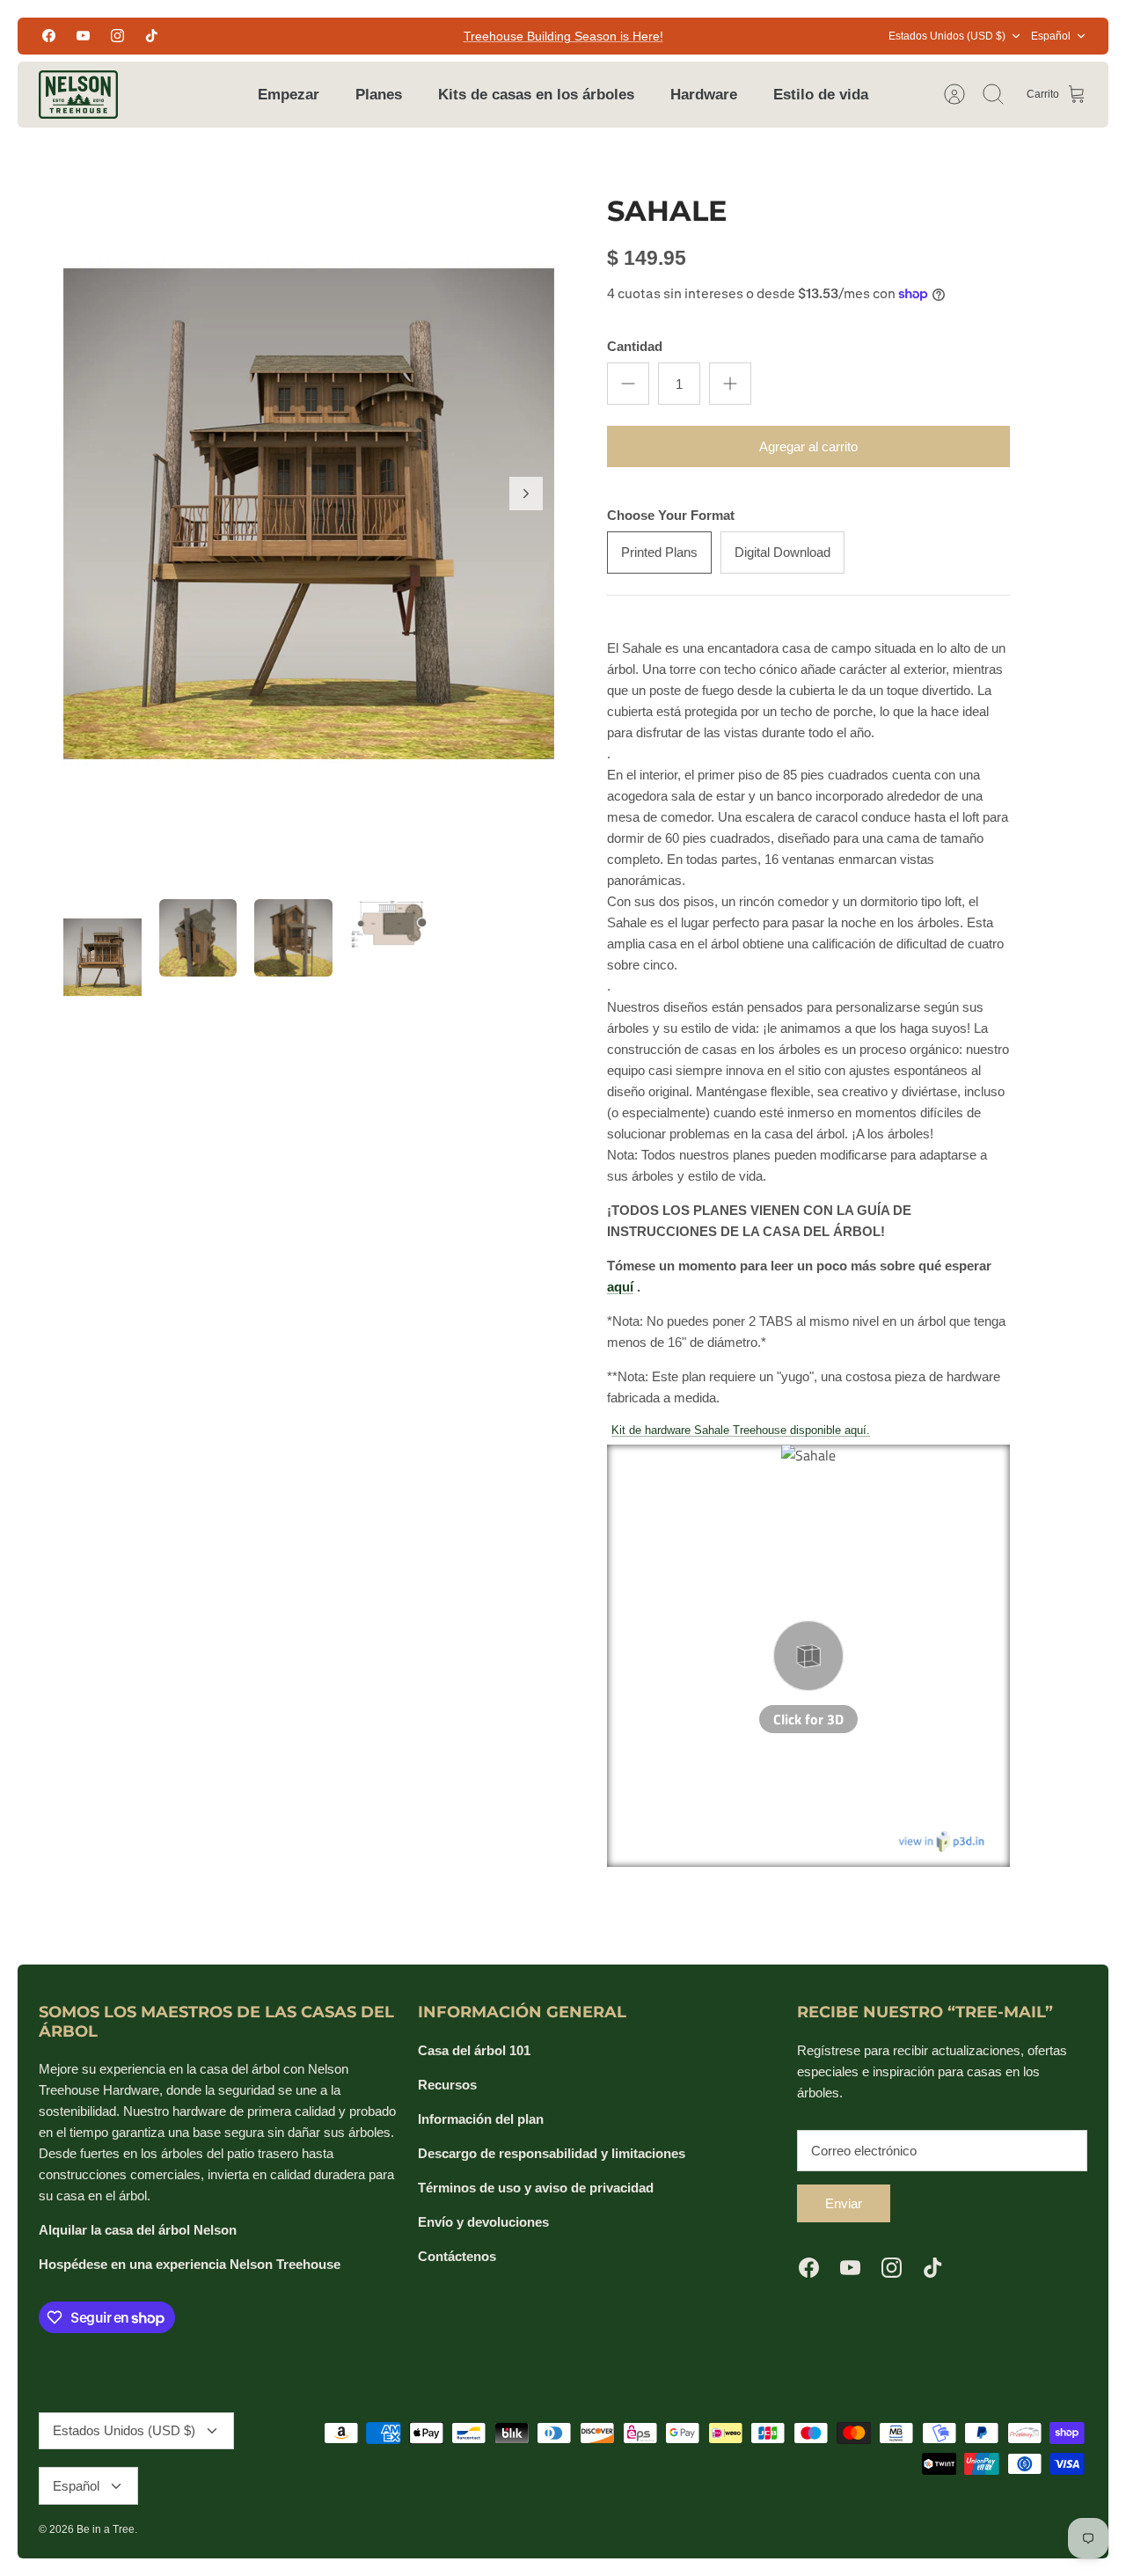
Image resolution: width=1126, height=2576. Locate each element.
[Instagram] (117, 36)
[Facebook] (49, 36)
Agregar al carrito (808, 446)
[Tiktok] (152, 36)
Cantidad (635, 346)
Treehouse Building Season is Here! (563, 36)
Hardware (704, 95)
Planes (379, 95)
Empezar (289, 95)
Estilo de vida (821, 95)
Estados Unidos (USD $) (947, 36)
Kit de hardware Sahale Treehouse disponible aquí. (741, 1430)
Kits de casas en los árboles (536, 95)
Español (1051, 36)
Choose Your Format (671, 515)
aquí (620, 1287)
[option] (309, 513)
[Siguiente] (526, 494)
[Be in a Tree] (78, 95)
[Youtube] (83, 36)
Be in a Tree (106, 2529)
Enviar (844, 2203)
